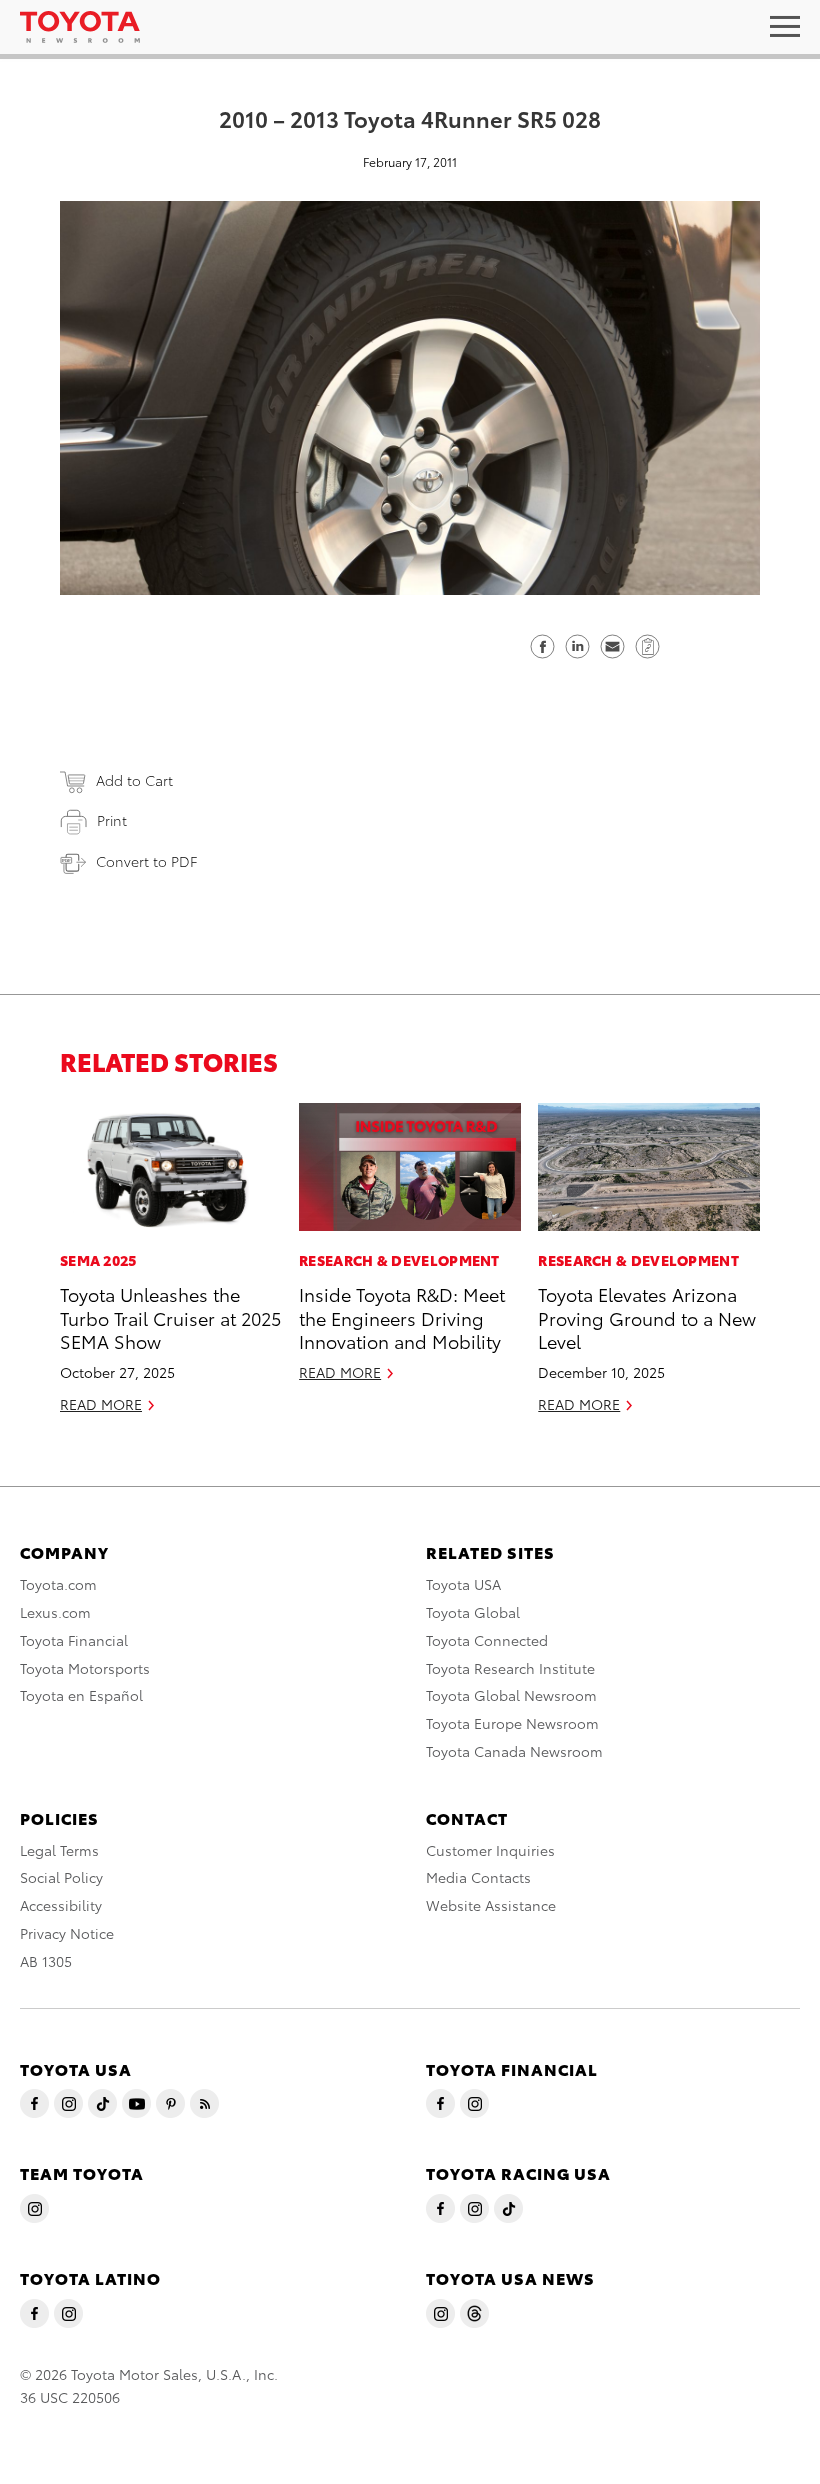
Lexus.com (55, 1612)
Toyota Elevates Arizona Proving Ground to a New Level (647, 1317)
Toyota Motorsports (85, 1668)
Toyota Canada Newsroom (514, 1751)
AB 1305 (46, 1961)
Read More (101, 1404)
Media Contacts (478, 1877)
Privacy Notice (67, 1933)
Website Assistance (491, 1905)
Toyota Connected (487, 1640)
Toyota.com (58, 1584)
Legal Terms (59, 1850)
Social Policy (61, 1877)
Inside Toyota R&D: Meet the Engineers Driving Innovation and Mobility (402, 1317)
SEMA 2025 (98, 1260)
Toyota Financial (74, 1640)
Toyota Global (473, 1612)
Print (112, 820)
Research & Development (399, 1260)
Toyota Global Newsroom (511, 1695)
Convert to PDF (146, 861)
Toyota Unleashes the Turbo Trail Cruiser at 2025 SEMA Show (170, 1317)
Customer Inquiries (490, 1850)
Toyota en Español (81, 1695)
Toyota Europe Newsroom (512, 1723)
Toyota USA (463, 1584)
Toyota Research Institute (510, 1668)
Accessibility (61, 1905)
